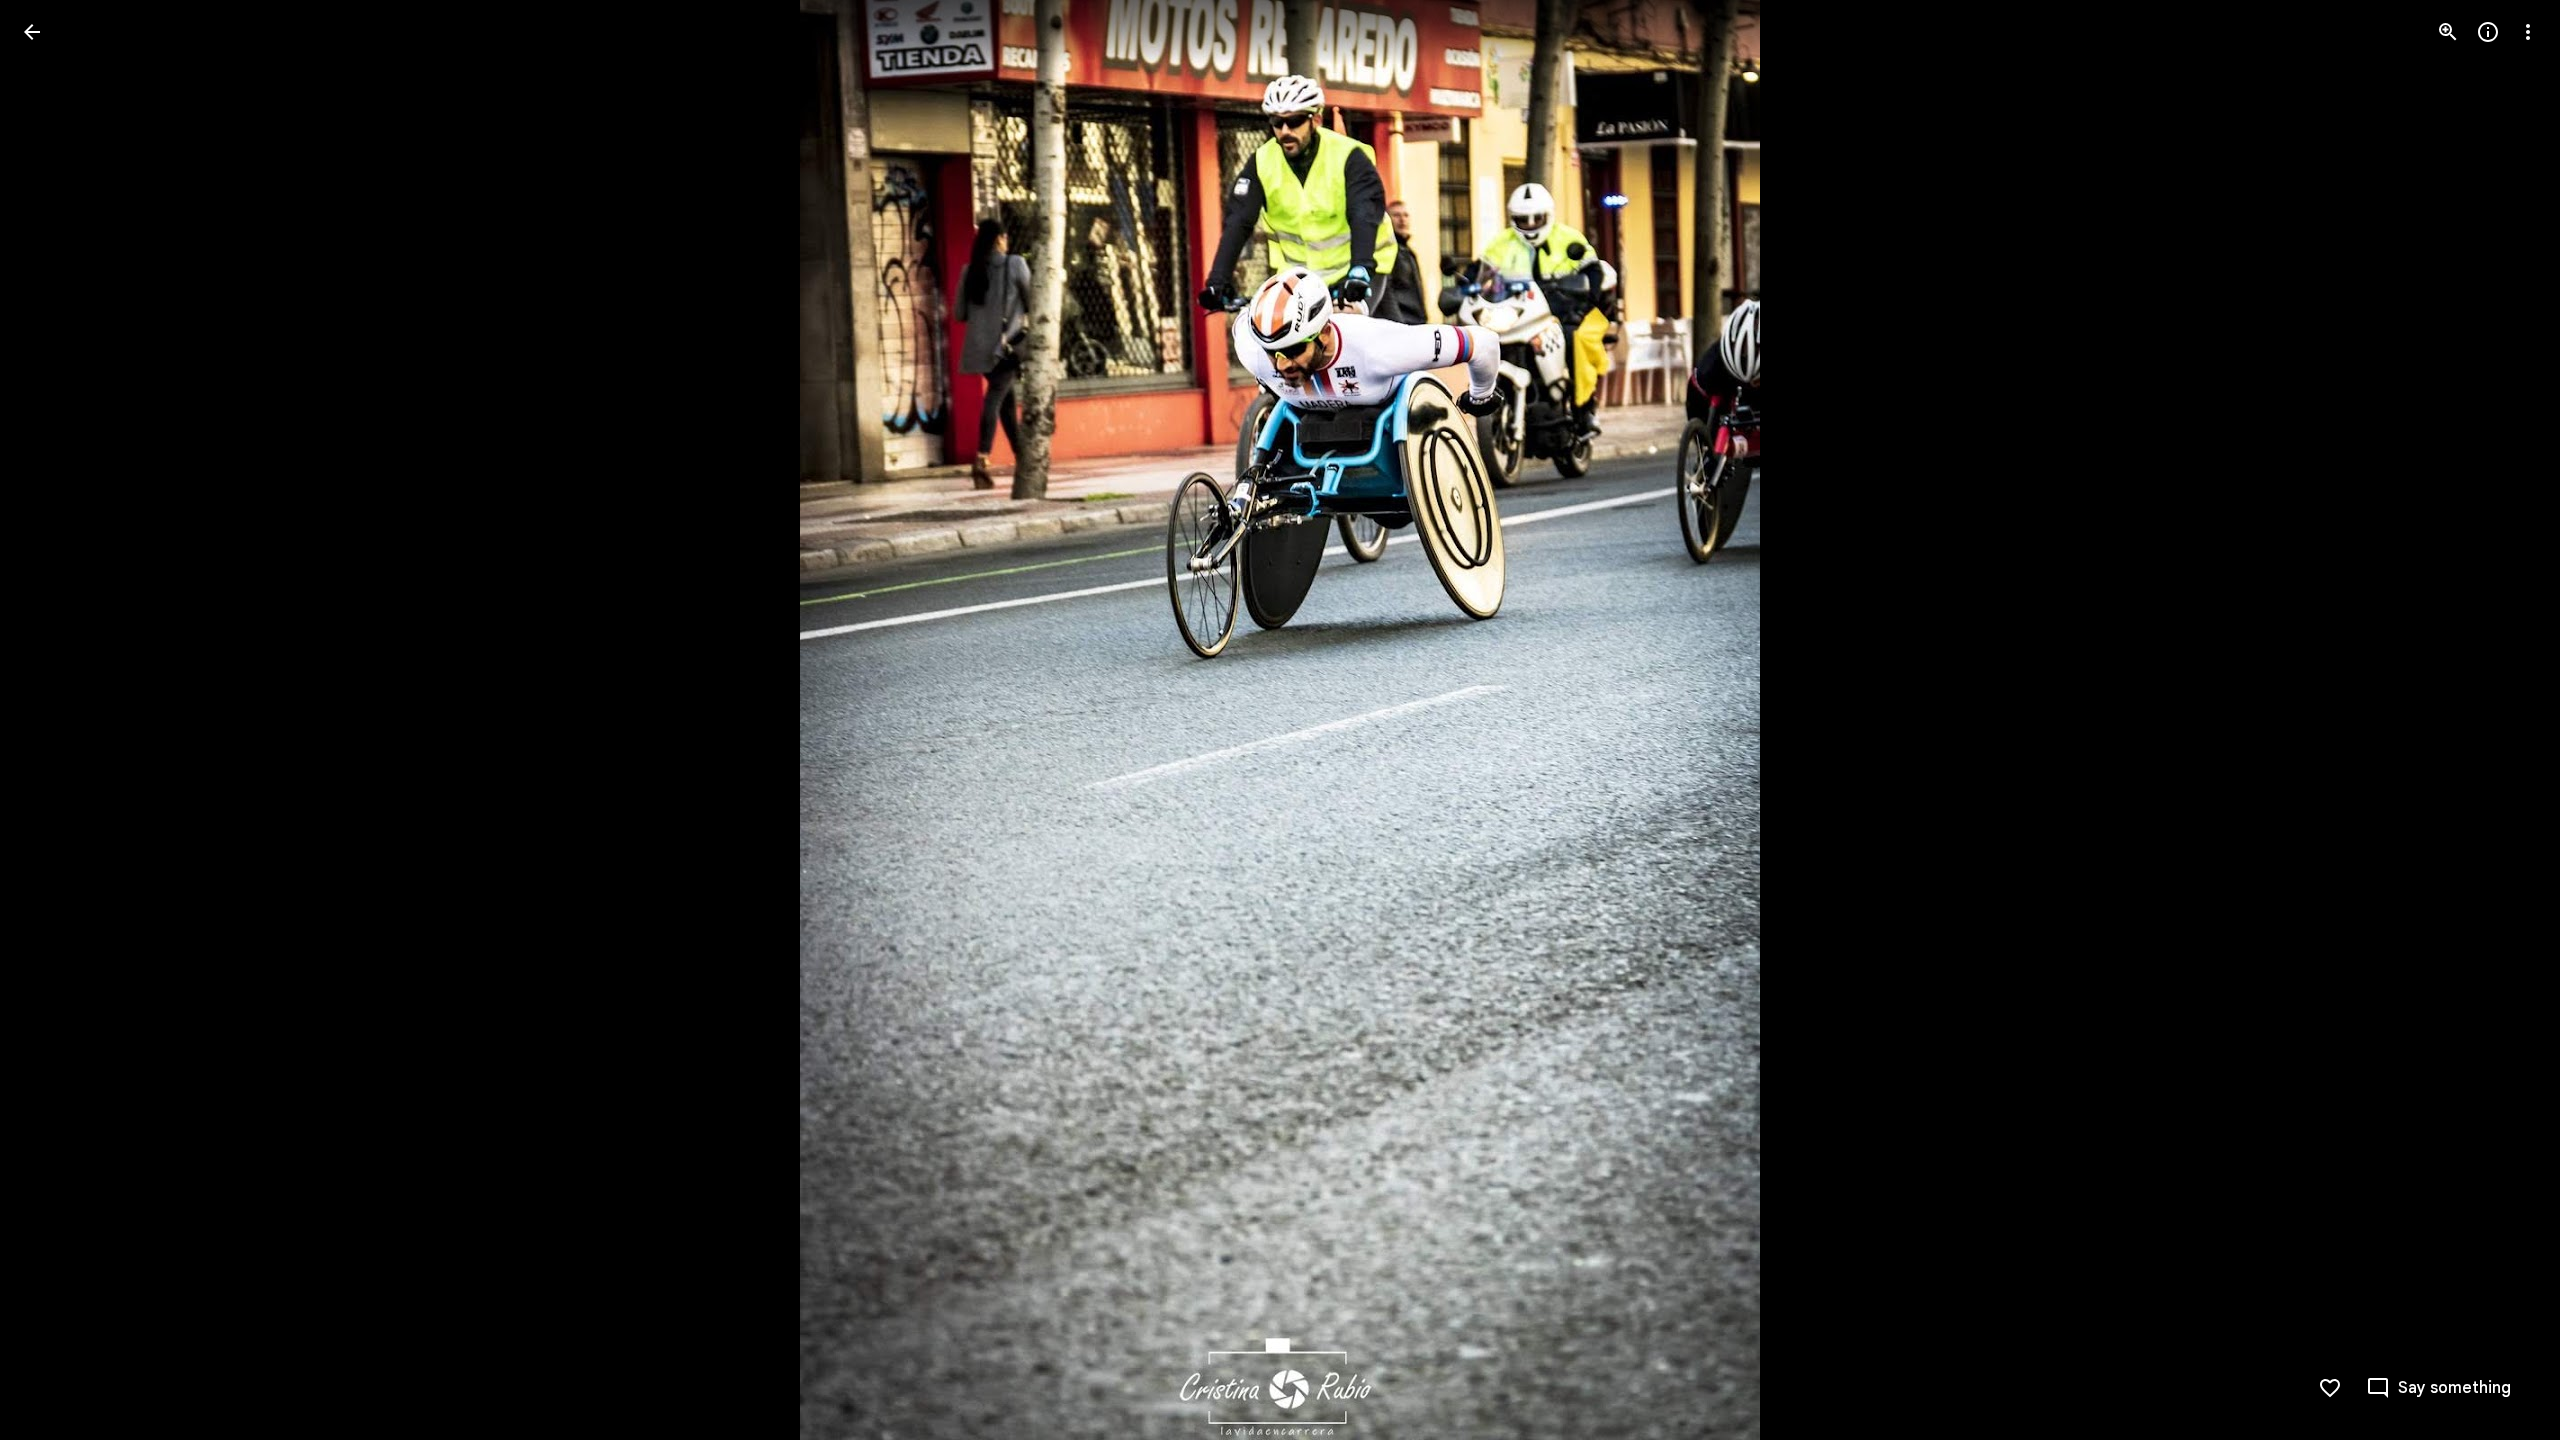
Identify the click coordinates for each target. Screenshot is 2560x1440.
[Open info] (2488, 32)
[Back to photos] (32, 32)
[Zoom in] (2448, 32)
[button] (56, 720)
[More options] (2528, 32)
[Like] (2330, 1388)
